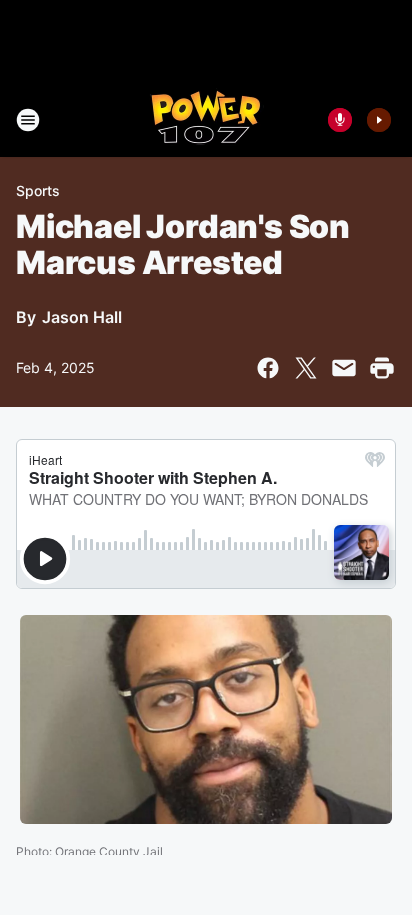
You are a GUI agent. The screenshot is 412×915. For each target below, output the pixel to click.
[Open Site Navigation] (28, 120)
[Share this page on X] (306, 368)
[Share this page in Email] (344, 368)
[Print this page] (382, 368)
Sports (38, 190)
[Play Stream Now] (379, 120)
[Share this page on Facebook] (268, 368)
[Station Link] (206, 120)
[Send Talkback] (340, 120)
